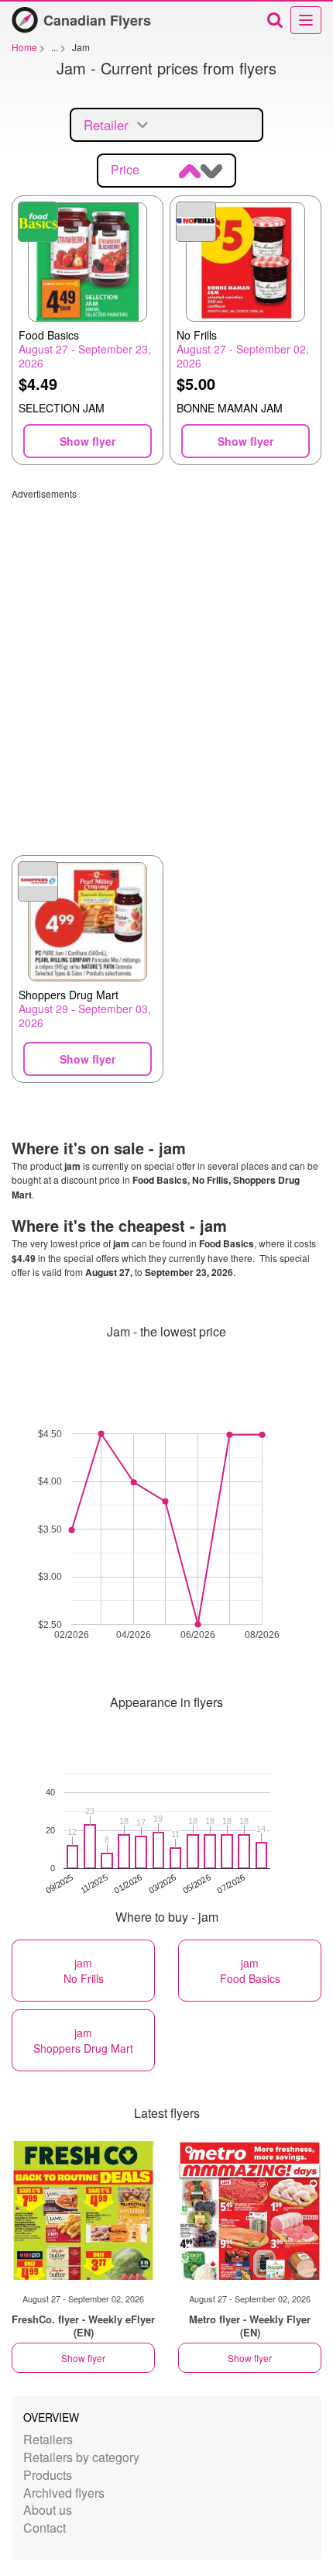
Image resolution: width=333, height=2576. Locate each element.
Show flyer (83, 2358)
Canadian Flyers (97, 20)
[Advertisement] (166, 667)
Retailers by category (81, 2457)
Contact (45, 2528)
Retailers (48, 2439)
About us (48, 2510)
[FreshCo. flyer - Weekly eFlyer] (83, 2210)
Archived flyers (64, 2493)
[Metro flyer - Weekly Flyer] (250, 2210)
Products (48, 2475)
